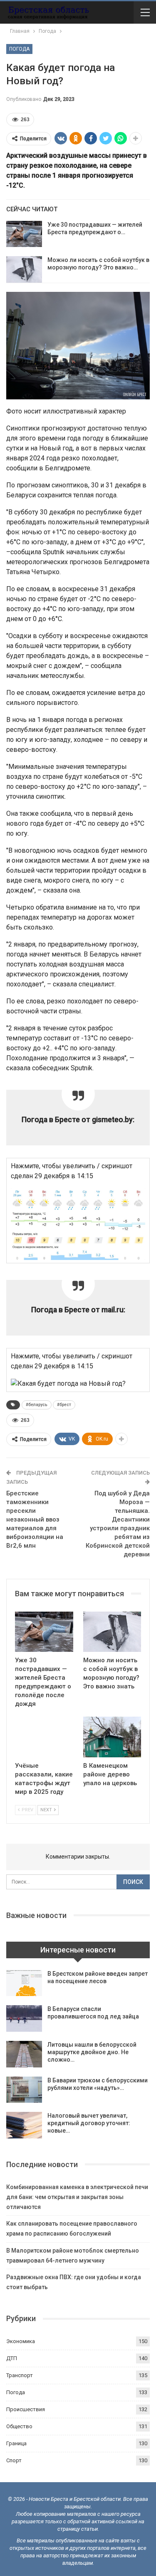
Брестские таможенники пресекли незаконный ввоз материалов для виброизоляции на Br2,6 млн (35, 1519)
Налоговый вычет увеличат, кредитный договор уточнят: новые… (89, 2123)
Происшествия (26, 2409)
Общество (19, 2426)
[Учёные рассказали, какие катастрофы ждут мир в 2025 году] (44, 1737)
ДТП (12, 2358)
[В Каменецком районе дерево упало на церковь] (112, 1737)
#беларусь (37, 1405)
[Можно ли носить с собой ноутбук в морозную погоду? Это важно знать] (24, 269)
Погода (19, 49)
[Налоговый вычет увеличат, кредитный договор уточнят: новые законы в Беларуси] (24, 2125)
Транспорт (20, 2375)
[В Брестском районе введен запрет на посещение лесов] (24, 1983)
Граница (16, 2443)
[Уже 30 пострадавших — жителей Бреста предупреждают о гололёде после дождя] (24, 234)
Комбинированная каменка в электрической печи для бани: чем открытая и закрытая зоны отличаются (77, 2197)
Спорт (14, 2460)
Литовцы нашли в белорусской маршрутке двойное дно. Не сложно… (92, 2052)
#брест (64, 1405)
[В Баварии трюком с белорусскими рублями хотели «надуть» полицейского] (24, 2090)
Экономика (21, 2341)
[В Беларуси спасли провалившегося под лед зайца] (24, 2018)
